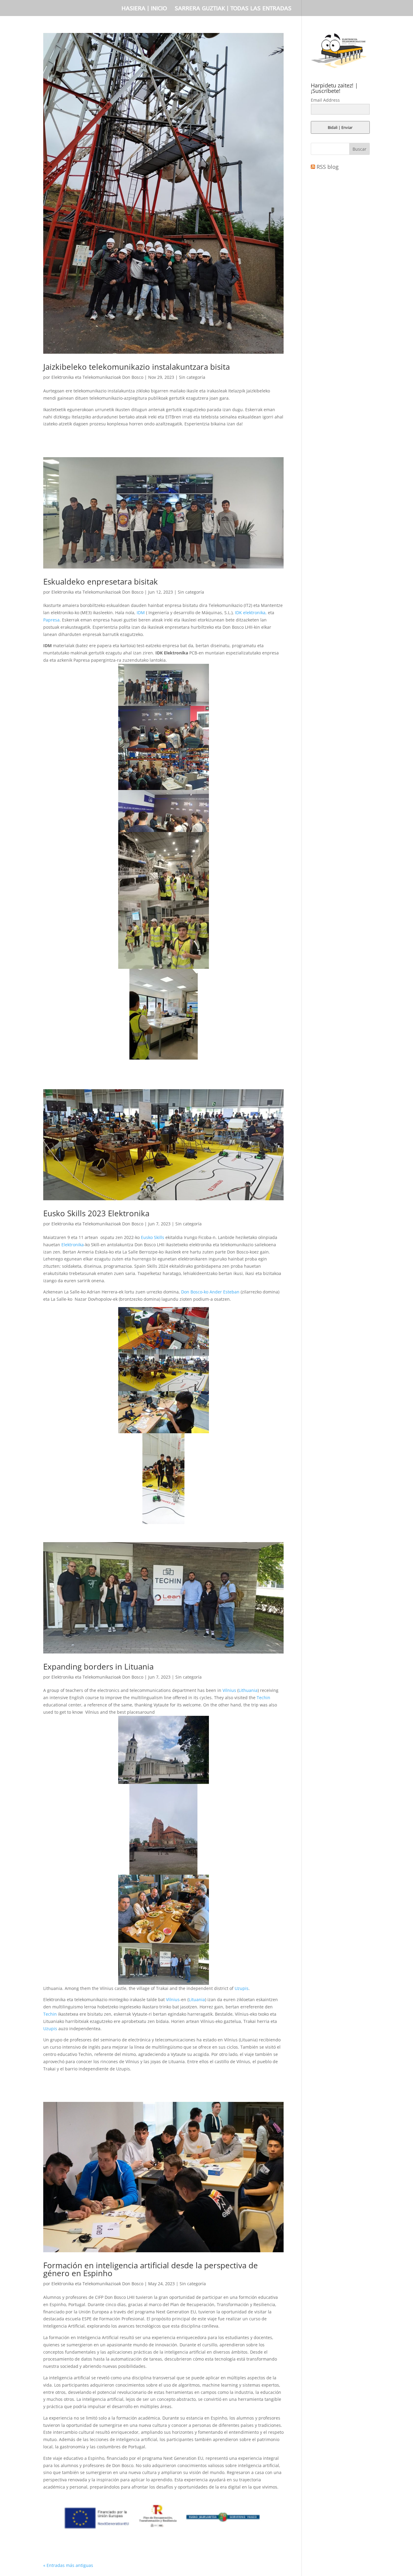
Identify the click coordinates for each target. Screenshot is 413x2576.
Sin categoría (192, 377)
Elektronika (73, 1245)
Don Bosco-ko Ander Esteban (210, 1292)
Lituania (197, 1999)
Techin (263, 1698)
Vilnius (229, 1690)
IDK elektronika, (251, 613)
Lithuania (248, 1690)
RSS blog (328, 167)
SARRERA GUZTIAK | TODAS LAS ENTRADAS (233, 9)
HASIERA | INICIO (144, 9)
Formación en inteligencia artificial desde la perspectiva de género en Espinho (151, 2269)
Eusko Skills (153, 1237)
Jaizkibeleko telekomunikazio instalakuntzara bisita (137, 367)
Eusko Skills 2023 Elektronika (96, 1213)
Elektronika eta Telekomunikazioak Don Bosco (97, 377)
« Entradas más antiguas (68, 2565)
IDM (141, 613)
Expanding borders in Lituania (98, 1667)
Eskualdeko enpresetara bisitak (101, 582)
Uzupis (241, 1988)
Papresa (51, 620)
